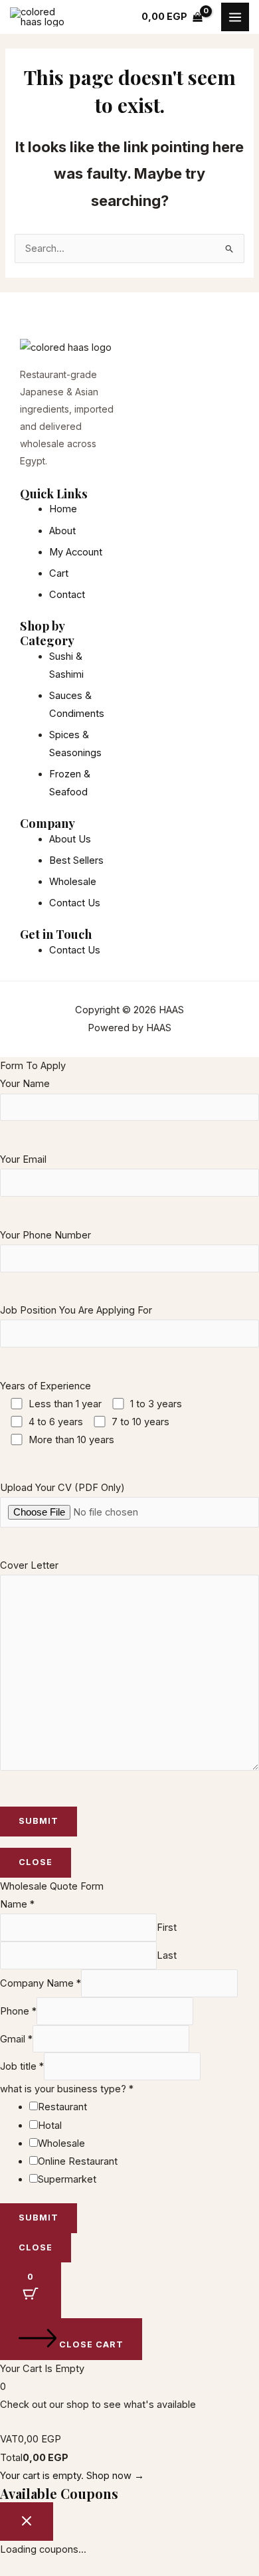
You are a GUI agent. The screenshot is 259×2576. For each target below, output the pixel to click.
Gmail (16, 2039)
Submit (39, 2218)
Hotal (50, 2126)
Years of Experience (91, 1413)
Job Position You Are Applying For (76, 1310)
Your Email (23, 1159)
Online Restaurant (78, 2161)
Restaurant (62, 2107)
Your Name (25, 1084)
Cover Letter (29, 1565)
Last (167, 1955)
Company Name (41, 1983)
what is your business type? (67, 2089)
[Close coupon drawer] (27, 2522)
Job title (22, 2066)
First (167, 1928)
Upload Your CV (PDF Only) (62, 1488)
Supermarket (67, 2179)
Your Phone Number (45, 1235)
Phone (18, 2011)
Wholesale (61, 2143)
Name (17, 1904)
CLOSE (36, 1862)
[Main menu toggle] (235, 17)
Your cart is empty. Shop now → (72, 2476)
